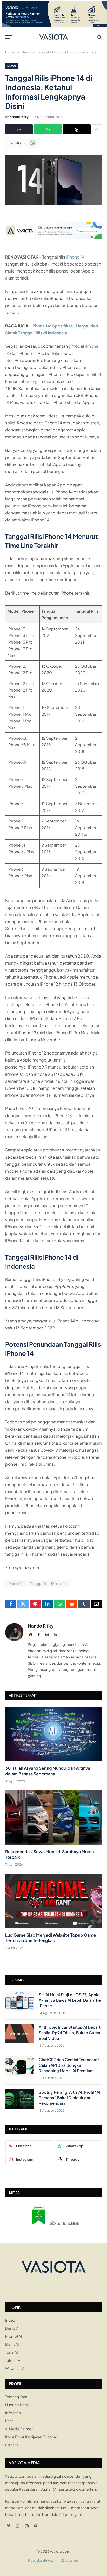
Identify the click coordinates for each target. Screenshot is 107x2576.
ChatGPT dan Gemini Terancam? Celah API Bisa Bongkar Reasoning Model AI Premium (69, 2065)
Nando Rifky (19, 117)
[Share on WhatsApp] (48, 129)
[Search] (99, 37)
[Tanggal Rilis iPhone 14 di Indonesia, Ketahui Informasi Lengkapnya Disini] (53, 203)
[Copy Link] (19, 129)
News (12, 66)
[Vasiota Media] (54, 37)
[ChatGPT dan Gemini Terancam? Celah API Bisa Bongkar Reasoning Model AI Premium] (20, 2066)
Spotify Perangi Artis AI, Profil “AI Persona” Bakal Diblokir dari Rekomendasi (69, 2098)
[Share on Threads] (77, 129)
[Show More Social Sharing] (97, 129)
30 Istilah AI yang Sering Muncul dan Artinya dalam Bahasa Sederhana (48, 1771)
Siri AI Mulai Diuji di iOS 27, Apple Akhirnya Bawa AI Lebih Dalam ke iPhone (70, 2000)
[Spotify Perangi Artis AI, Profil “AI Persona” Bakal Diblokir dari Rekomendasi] (20, 2099)
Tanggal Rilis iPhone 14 (49, 1584)
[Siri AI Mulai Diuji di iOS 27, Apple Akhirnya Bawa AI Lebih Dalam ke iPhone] (20, 2001)
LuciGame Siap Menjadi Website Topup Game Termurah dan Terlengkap (51, 1938)
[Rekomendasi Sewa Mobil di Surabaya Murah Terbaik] (53, 1817)
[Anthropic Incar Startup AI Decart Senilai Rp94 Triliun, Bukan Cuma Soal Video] (20, 2034)
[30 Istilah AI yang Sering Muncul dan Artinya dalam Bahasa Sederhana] (53, 1734)
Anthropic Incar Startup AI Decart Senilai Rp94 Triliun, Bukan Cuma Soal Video (70, 2033)
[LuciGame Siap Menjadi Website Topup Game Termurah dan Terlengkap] (53, 1901)
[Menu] (9, 37)
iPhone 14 (75, 257)
